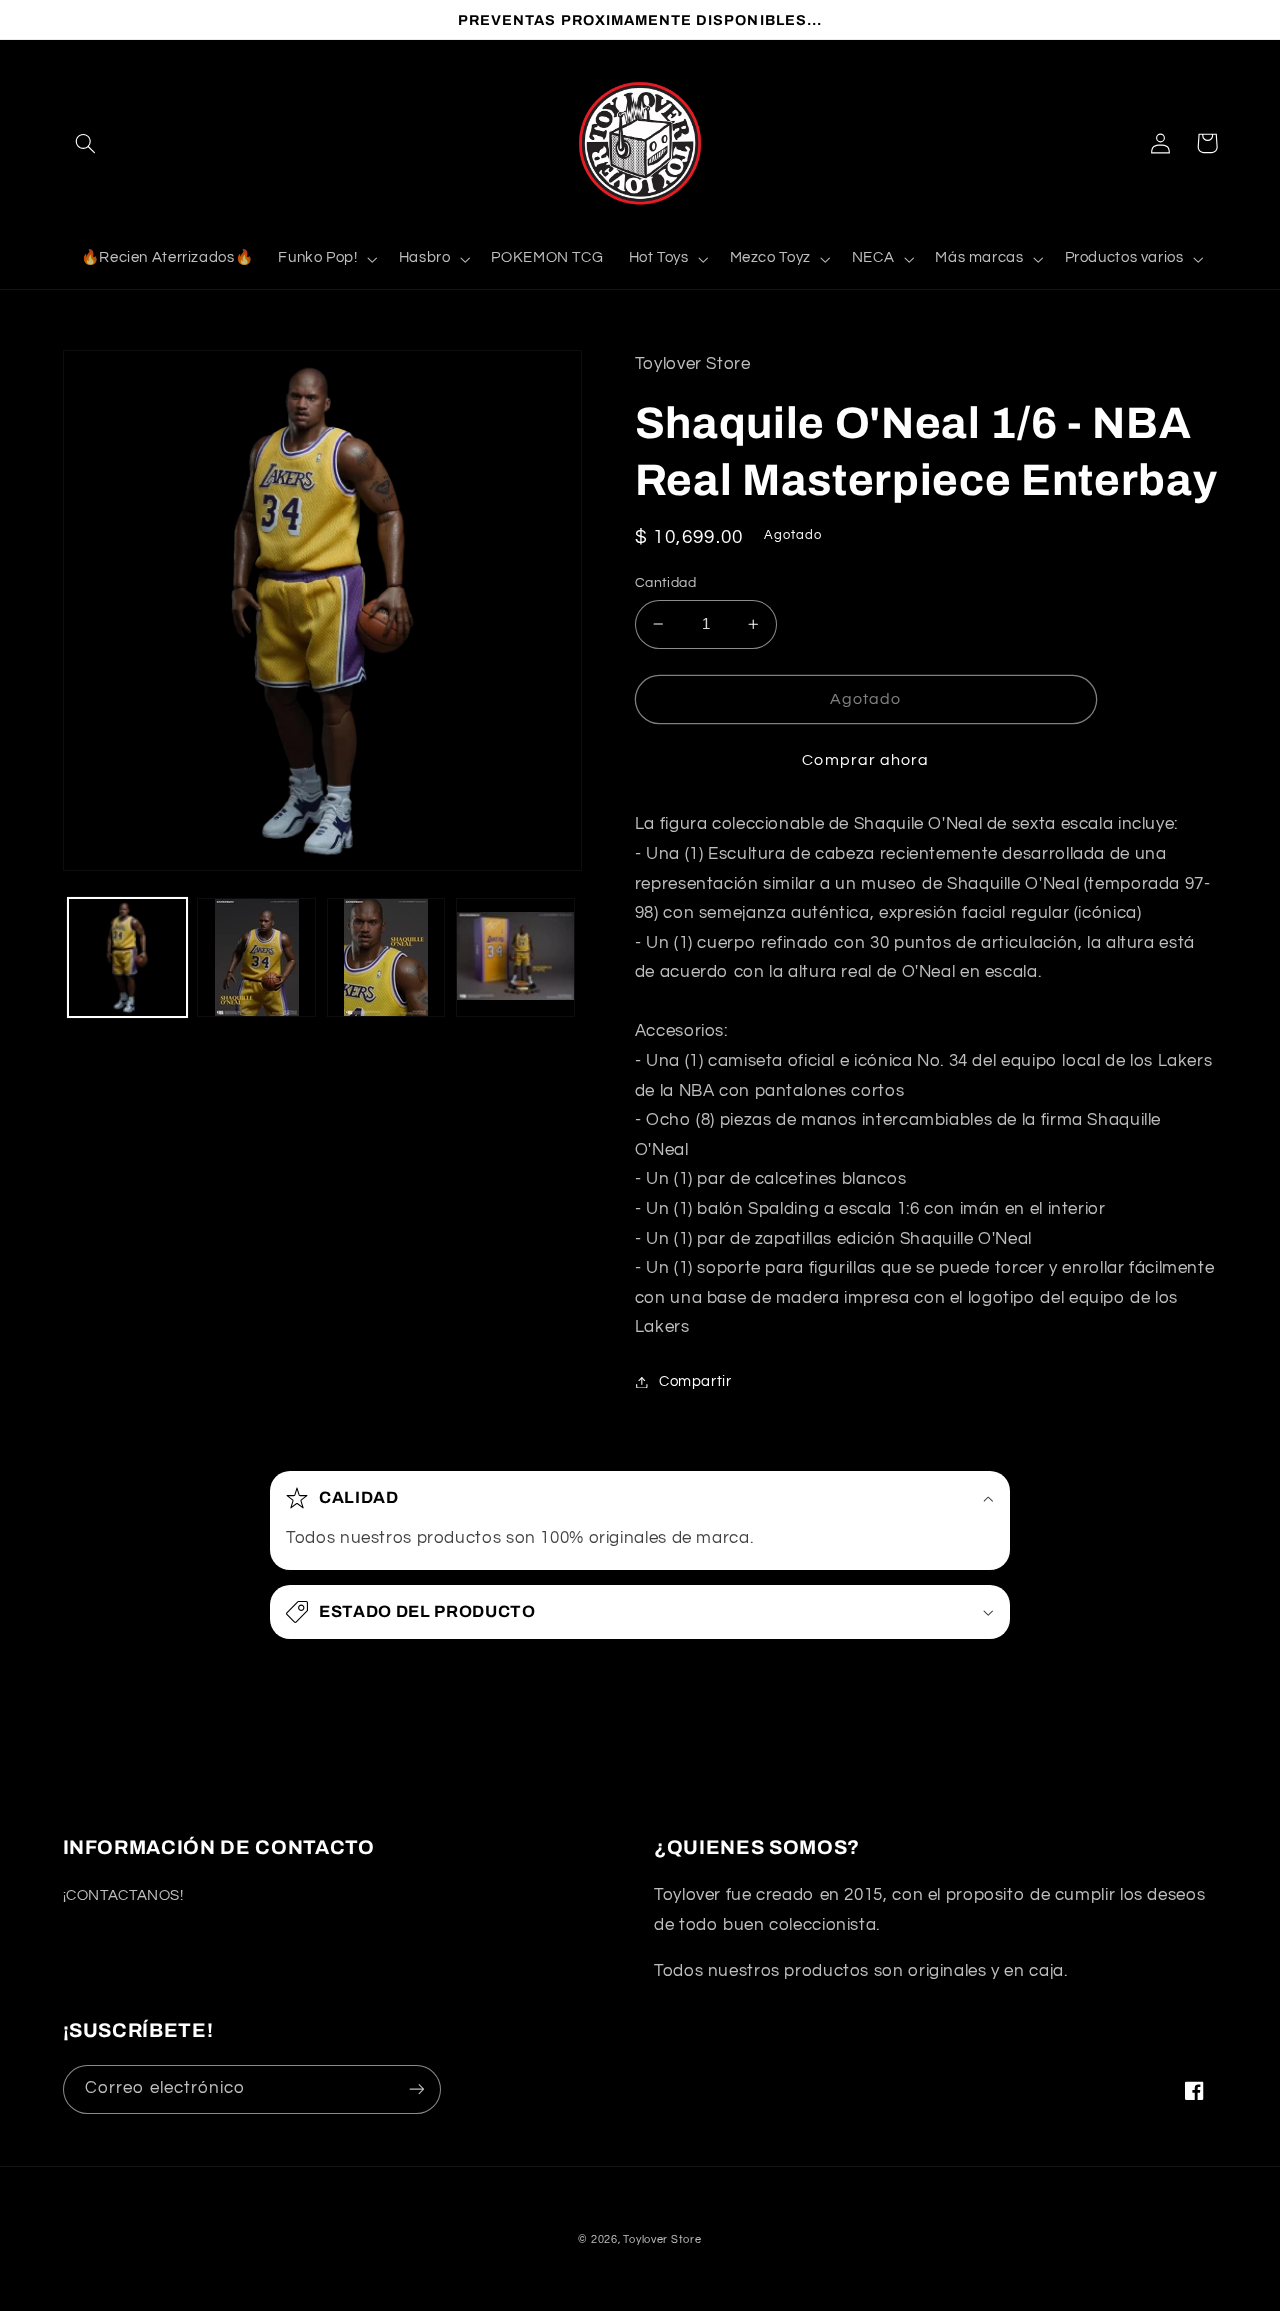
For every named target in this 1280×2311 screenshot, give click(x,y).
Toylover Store (662, 2239)
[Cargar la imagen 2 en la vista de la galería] (256, 957)
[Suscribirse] (416, 2089)
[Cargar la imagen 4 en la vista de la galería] (515, 957)
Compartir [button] (695, 1381)
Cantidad (665, 583)
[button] (86, 143)
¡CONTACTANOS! (123, 1895)
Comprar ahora (865, 760)
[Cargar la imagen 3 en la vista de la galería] (386, 957)
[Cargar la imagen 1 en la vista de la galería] (127, 957)
